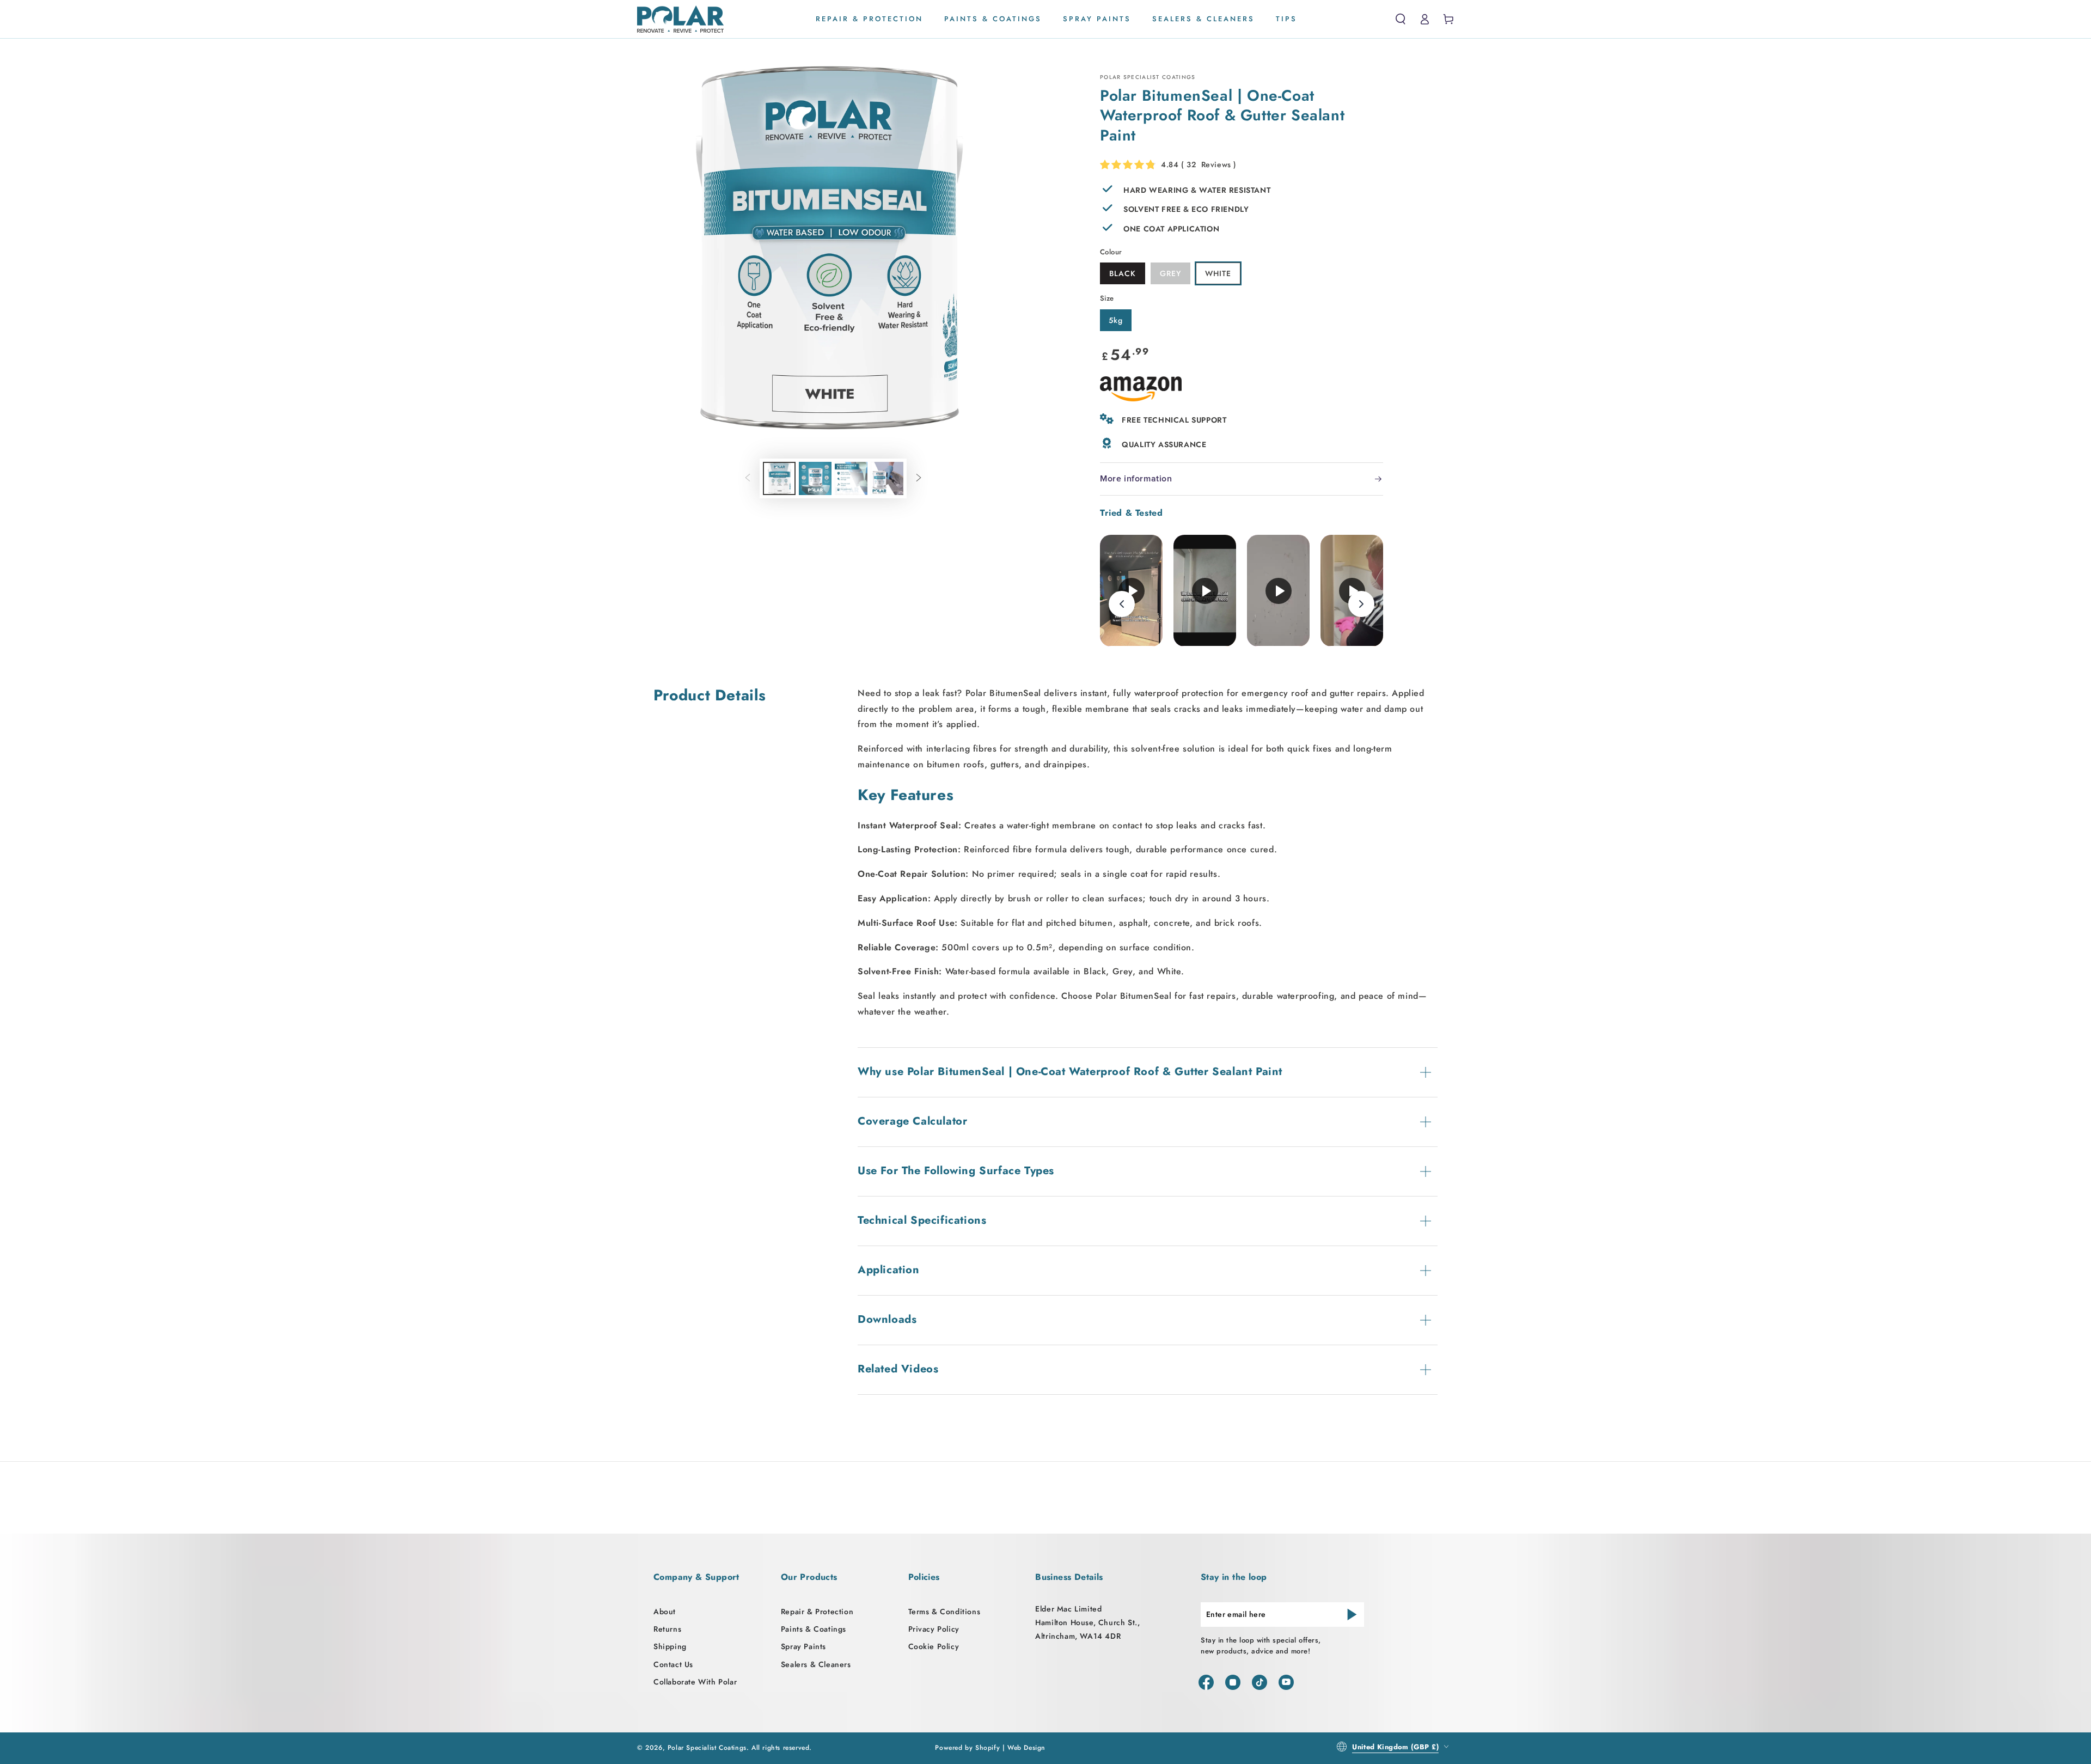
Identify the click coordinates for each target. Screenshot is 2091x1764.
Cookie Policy (934, 1646)
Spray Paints (803, 1646)
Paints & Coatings (814, 1629)
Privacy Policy (934, 1629)
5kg (1116, 320)
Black (1123, 273)
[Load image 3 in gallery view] (815, 478)
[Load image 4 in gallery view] (851, 478)
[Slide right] (919, 478)
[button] (1401, 19)
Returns (667, 1629)
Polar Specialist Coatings (707, 1748)
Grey (1170, 273)
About (665, 1612)
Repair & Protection (817, 1612)
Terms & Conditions (944, 1612)
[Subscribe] (1352, 1614)
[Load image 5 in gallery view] (887, 478)
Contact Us (673, 1664)
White (1218, 273)
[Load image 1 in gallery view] (779, 478)
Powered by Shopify (967, 1748)
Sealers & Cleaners (816, 1664)
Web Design (1026, 1748)
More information (1136, 479)
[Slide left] (748, 478)
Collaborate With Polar (695, 1682)
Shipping (670, 1646)
